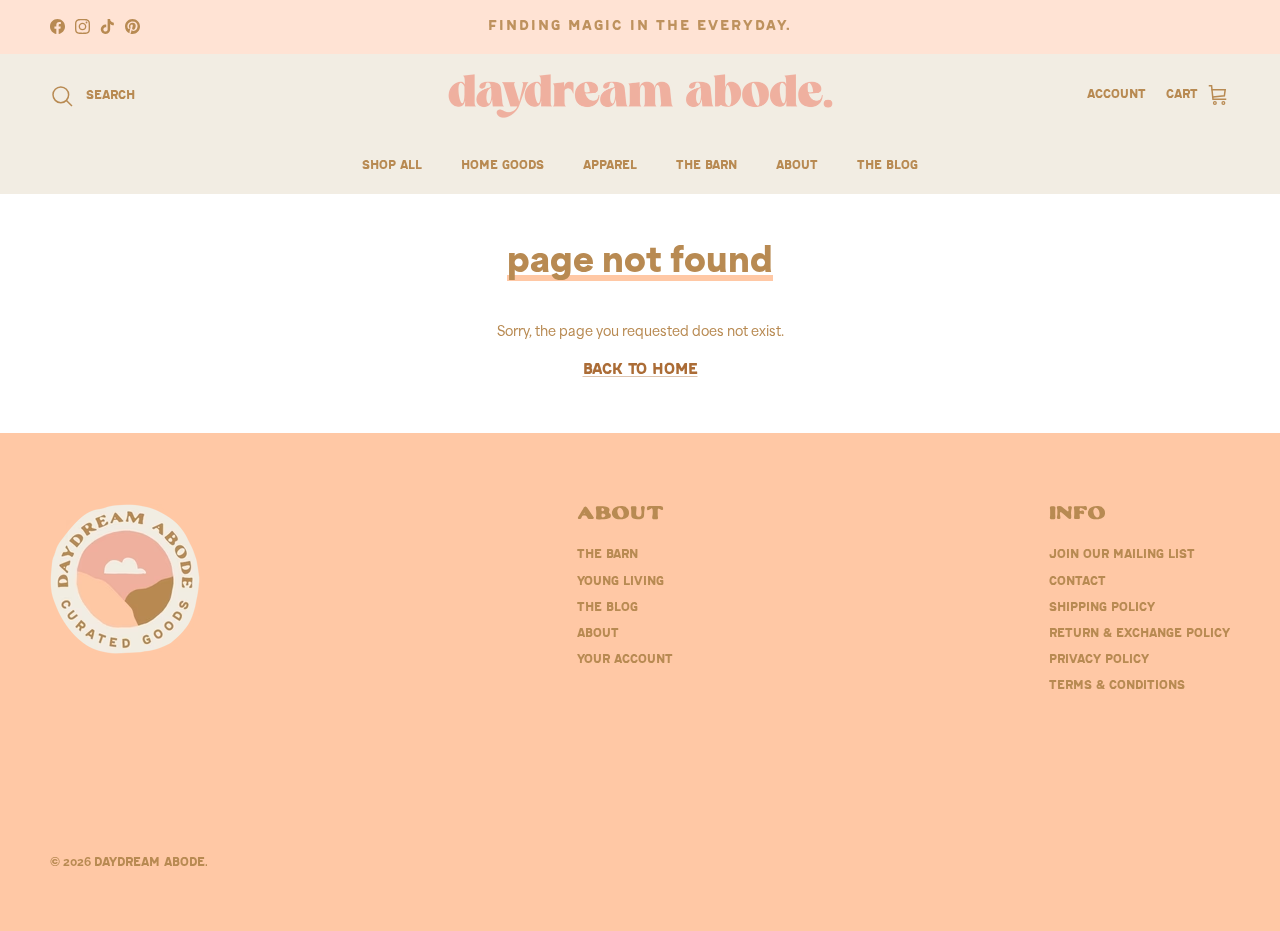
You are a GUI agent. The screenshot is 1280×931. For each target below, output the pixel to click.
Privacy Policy (1099, 660)
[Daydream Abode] (640, 96)
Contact (1077, 582)
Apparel (610, 165)
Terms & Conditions (1117, 686)
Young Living (620, 582)
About (797, 165)
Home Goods (502, 165)
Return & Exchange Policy (1139, 634)
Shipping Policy (1102, 608)
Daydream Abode (149, 863)
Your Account (625, 660)
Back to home (640, 370)
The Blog (887, 165)
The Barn (706, 165)
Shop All (392, 165)
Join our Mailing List (1122, 555)
